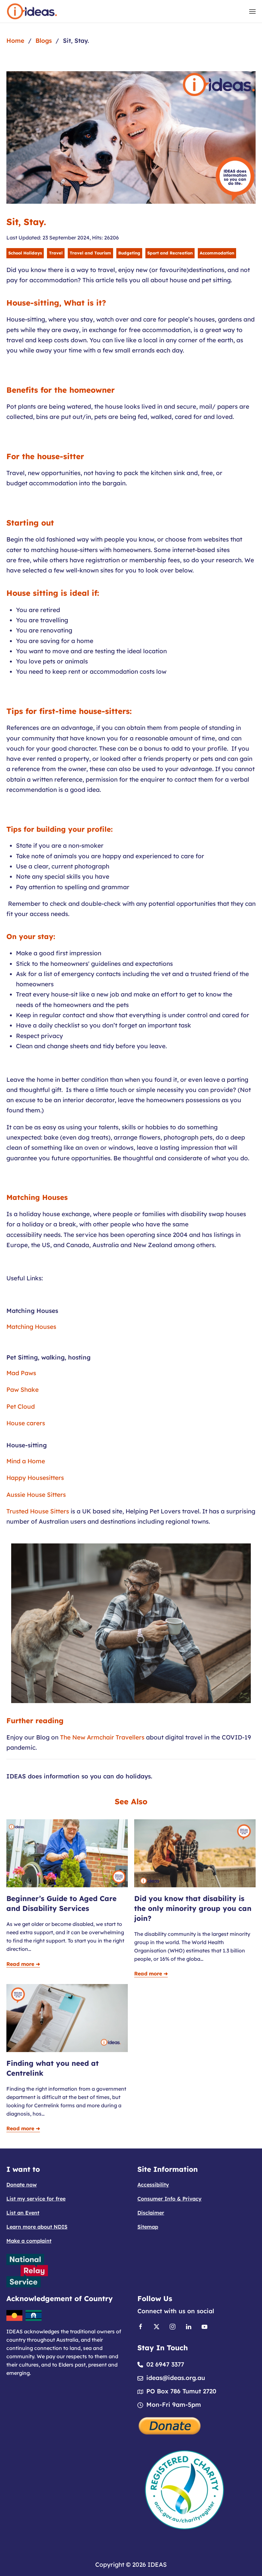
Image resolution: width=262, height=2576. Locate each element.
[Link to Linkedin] (189, 2326)
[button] (252, 11)
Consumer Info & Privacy (170, 2199)
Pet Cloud (21, 1406)
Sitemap (148, 2227)
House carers (26, 1423)
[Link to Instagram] (173, 2326)
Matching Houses (31, 1327)
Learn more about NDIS (37, 2227)
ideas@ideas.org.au (176, 2378)
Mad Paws (21, 1373)
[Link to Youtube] (204, 2326)
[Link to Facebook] (141, 2326)
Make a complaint (29, 2241)
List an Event (23, 2213)
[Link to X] (157, 2326)
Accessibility (153, 2185)
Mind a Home (26, 1461)
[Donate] (170, 2425)
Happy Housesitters (35, 1478)
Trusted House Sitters (38, 1511)
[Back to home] (32, 11)
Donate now (22, 2185)
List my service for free (36, 2199)
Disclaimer (151, 2213)
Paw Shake (23, 1390)
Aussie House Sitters (36, 1495)
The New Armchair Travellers (102, 1737)
